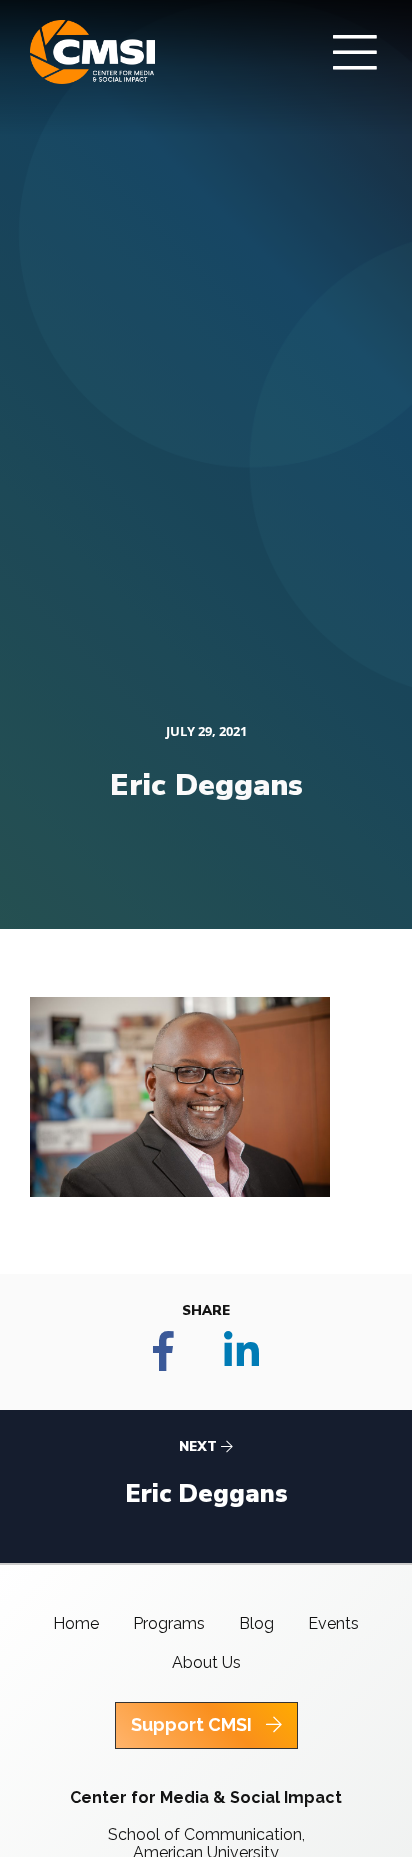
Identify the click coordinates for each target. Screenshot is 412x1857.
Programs (169, 1623)
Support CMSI (193, 1724)
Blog (256, 1623)
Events (333, 1623)
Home (76, 1623)
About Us (206, 1662)
